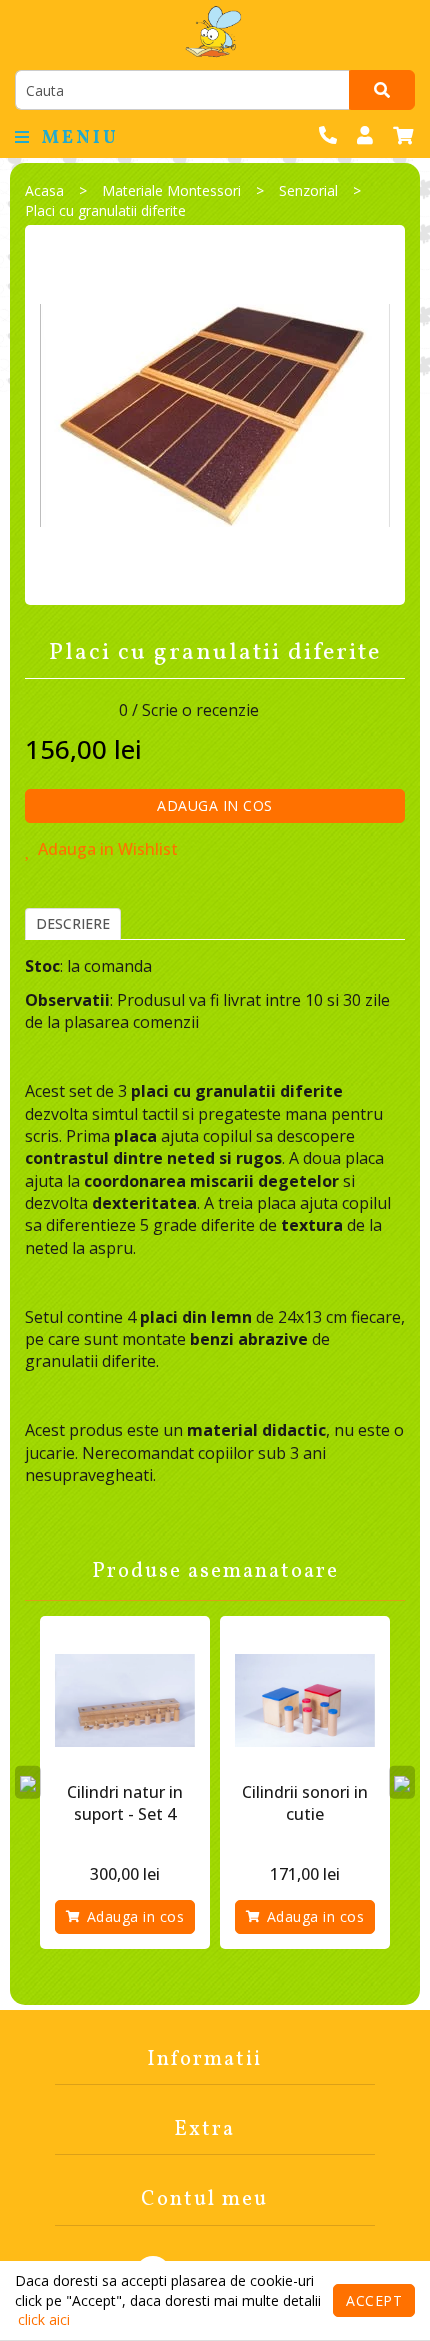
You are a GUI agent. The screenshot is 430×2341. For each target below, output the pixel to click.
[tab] (73, 924)
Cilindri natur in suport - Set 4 (125, 1803)
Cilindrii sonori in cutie (305, 1803)
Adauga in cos (215, 805)
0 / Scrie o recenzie (189, 710)
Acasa (44, 190)
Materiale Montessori (171, 190)
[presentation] (28, 1782)
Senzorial (308, 190)
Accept (374, 2300)
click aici (44, 2319)
